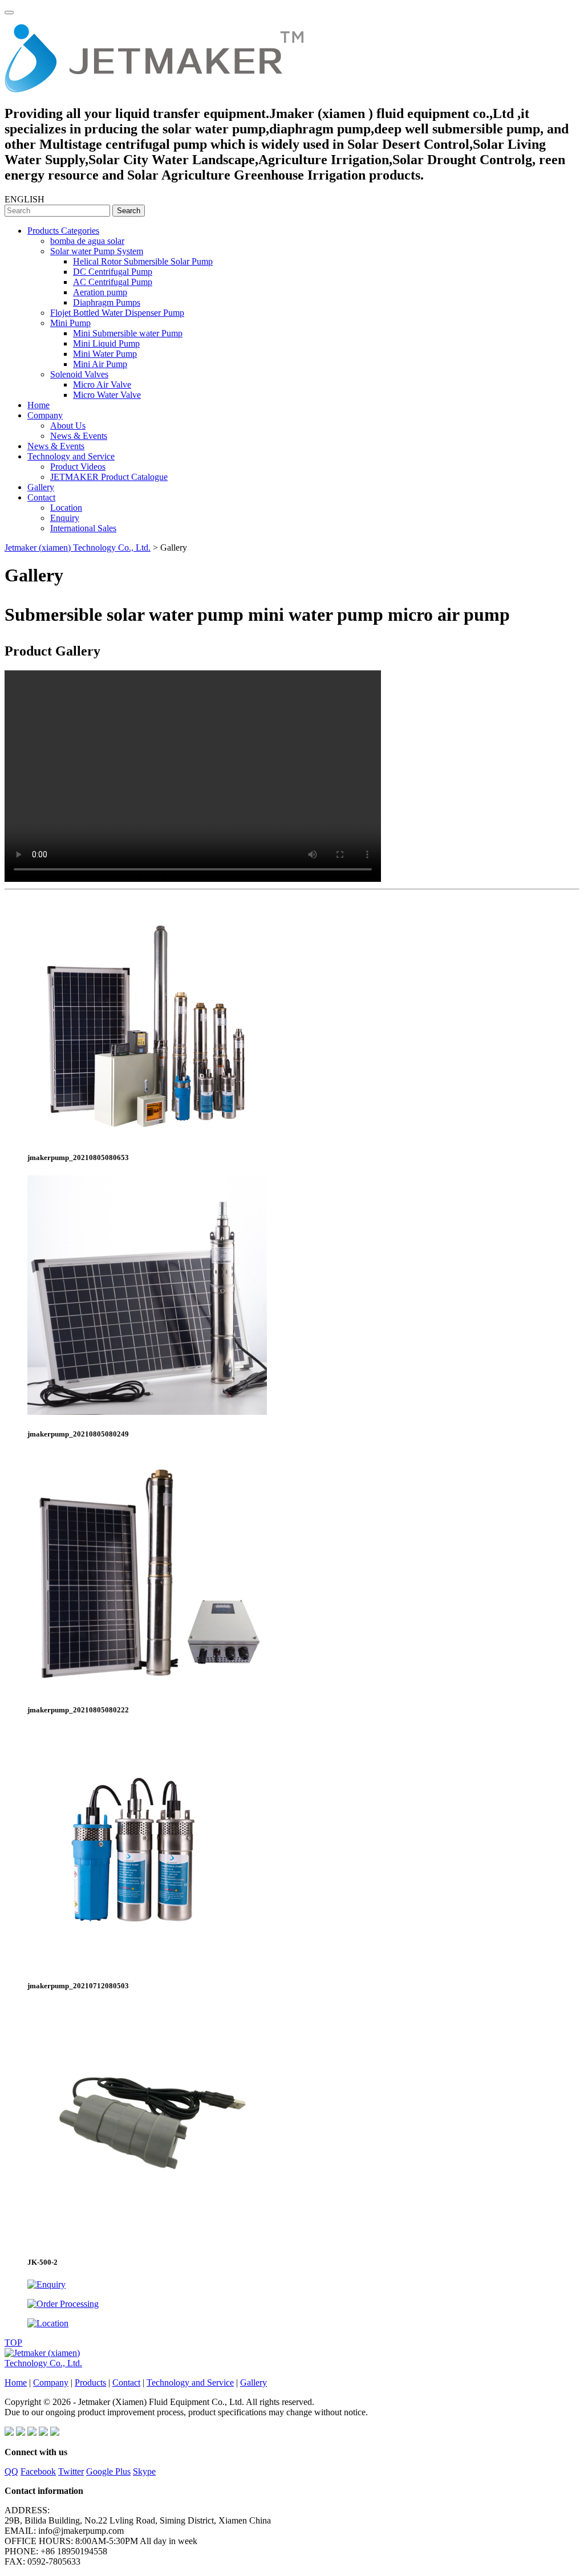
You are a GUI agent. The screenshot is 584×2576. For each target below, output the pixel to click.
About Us (68, 426)
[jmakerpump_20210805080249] (147, 1412)
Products (90, 2382)
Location (66, 508)
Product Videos (78, 467)
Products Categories (63, 231)
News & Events (79, 436)
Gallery (41, 487)
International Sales (83, 528)
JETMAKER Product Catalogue (109, 477)
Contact (41, 497)
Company (45, 415)
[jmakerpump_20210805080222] (147, 1688)
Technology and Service (71, 456)
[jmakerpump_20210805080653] (147, 1135)
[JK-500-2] (147, 2240)
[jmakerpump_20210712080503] (147, 1963)
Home (38, 405)
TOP (13, 2343)
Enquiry (65, 518)
